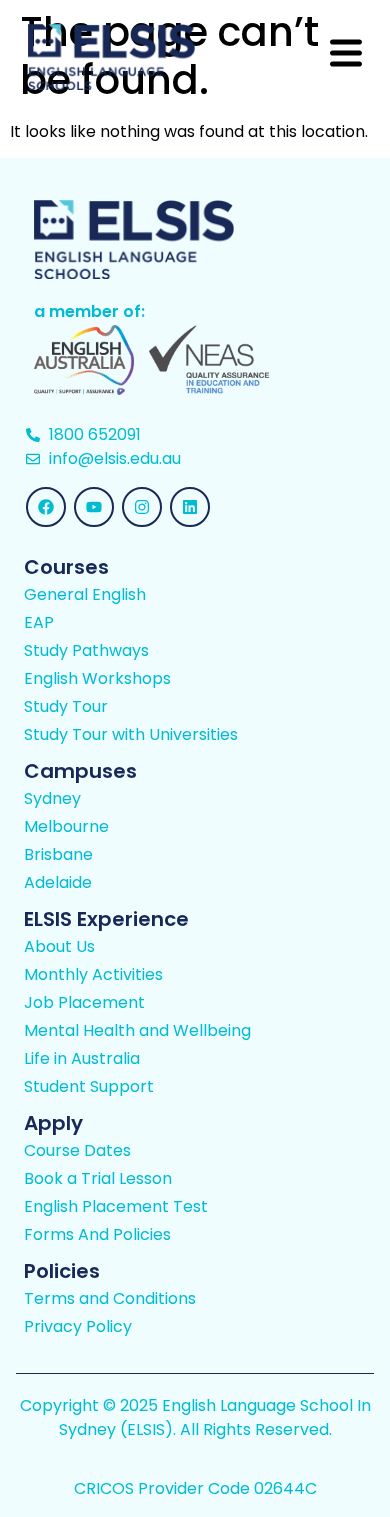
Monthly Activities (93, 975)
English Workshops (97, 679)
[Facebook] (46, 507)
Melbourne (66, 827)
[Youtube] (94, 507)
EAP (39, 623)
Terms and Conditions (110, 1299)
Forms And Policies (97, 1235)
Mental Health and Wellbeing (137, 1031)
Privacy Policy (78, 1327)
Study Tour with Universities (131, 735)
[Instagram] (142, 507)
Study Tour (66, 707)
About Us (59, 947)
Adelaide (58, 883)
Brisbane (58, 855)
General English (85, 595)
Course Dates (77, 1151)
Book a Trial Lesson (98, 1179)
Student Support (89, 1087)
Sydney (52, 799)
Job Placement (84, 1003)
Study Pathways (86, 651)
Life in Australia (82, 1059)
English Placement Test (116, 1207)
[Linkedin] (190, 507)
